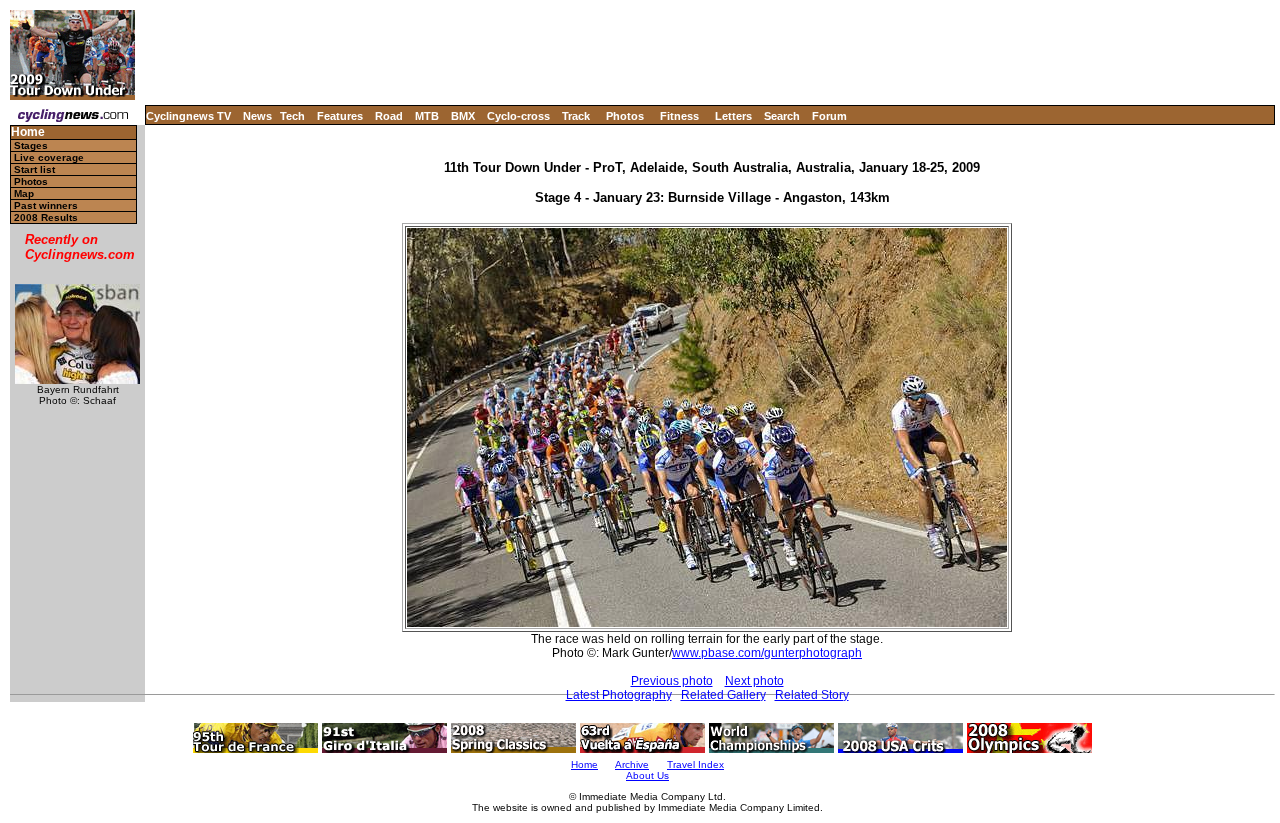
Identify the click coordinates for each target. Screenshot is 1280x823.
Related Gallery (723, 695)
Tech (292, 116)
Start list (34, 169)
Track (576, 116)
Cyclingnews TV (188, 116)
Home (28, 132)
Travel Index (695, 764)
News (257, 116)
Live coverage (49, 157)
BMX (463, 116)
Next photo (754, 681)
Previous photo (672, 681)
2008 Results (46, 217)
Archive (632, 764)
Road (389, 116)
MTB (427, 116)
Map (24, 193)
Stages (31, 145)
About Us (647, 775)
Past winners (46, 205)
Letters (733, 116)
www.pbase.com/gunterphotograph (767, 653)
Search (782, 116)
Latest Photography (619, 695)
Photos (625, 116)
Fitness (679, 116)
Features (340, 116)
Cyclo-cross (518, 116)
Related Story (812, 695)
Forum (829, 116)
